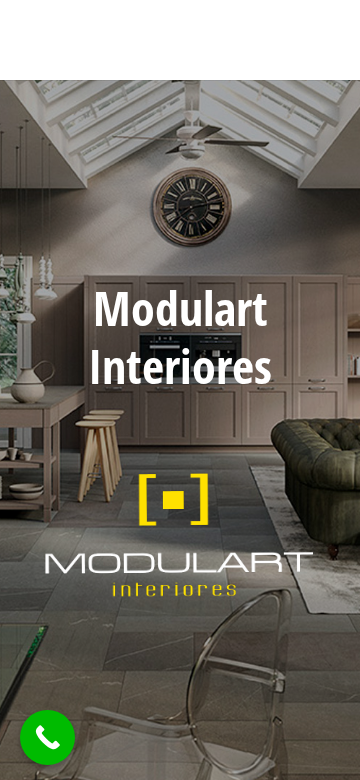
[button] (291, 40)
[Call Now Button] (47, 737)
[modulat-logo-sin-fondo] (180, 534)
